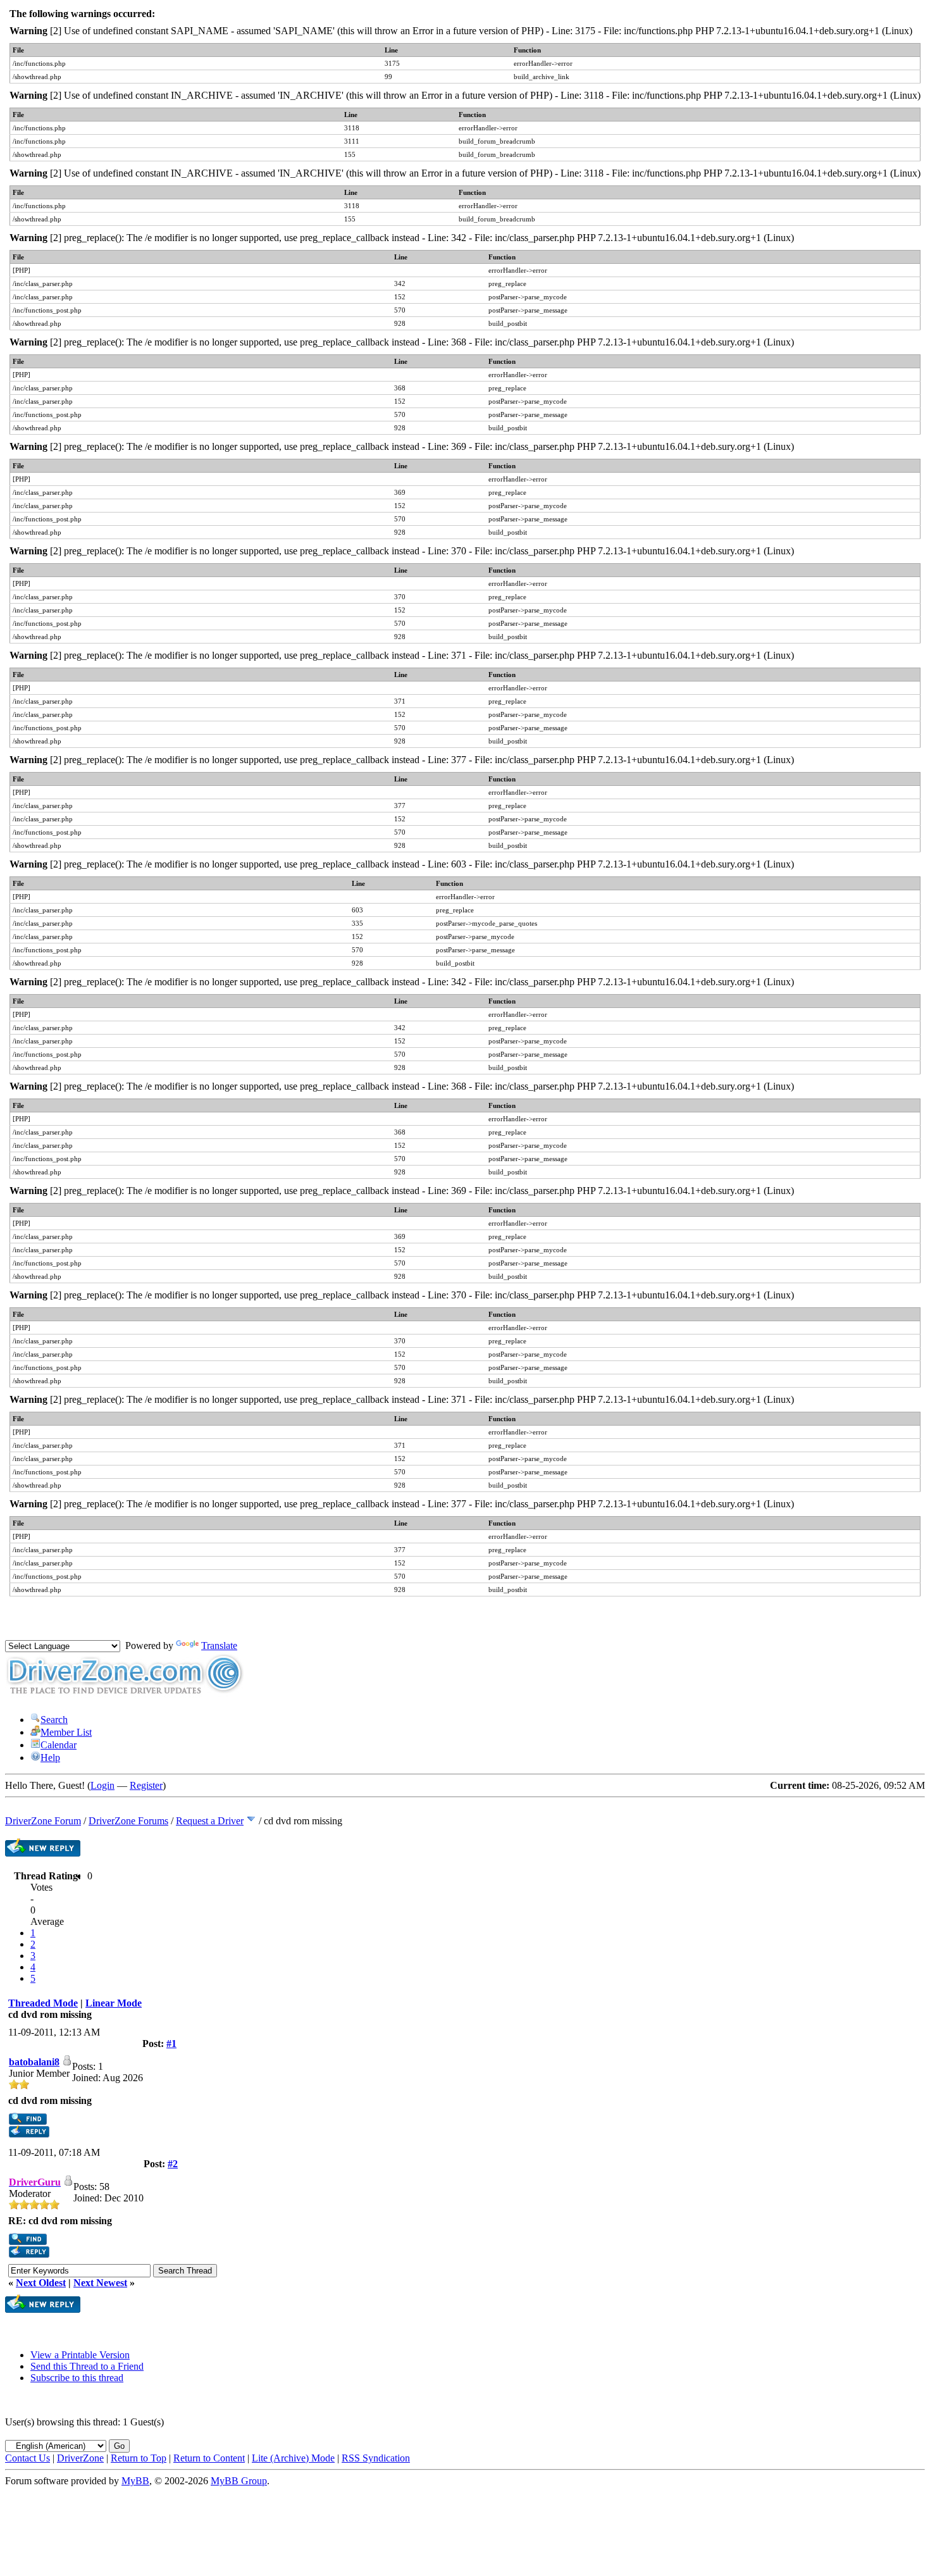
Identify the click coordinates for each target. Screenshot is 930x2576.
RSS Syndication (376, 2458)
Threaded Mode (43, 2003)
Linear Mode (114, 2003)
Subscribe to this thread (77, 2378)
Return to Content (209, 2458)
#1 (171, 2044)
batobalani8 (34, 2062)
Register (146, 1785)
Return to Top (139, 2458)
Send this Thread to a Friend (87, 2366)
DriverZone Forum (43, 1821)
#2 (173, 2164)
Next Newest (100, 2283)
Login (102, 1785)
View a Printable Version (80, 2355)
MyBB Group (239, 2481)
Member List (66, 1732)
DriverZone (80, 2458)
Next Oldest (41, 2283)
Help (50, 1758)
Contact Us (28, 2458)
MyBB (135, 2481)
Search (54, 1720)
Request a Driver (210, 1821)
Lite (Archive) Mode (293, 2458)
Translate (219, 1646)
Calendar (59, 1745)
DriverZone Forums (128, 1821)
